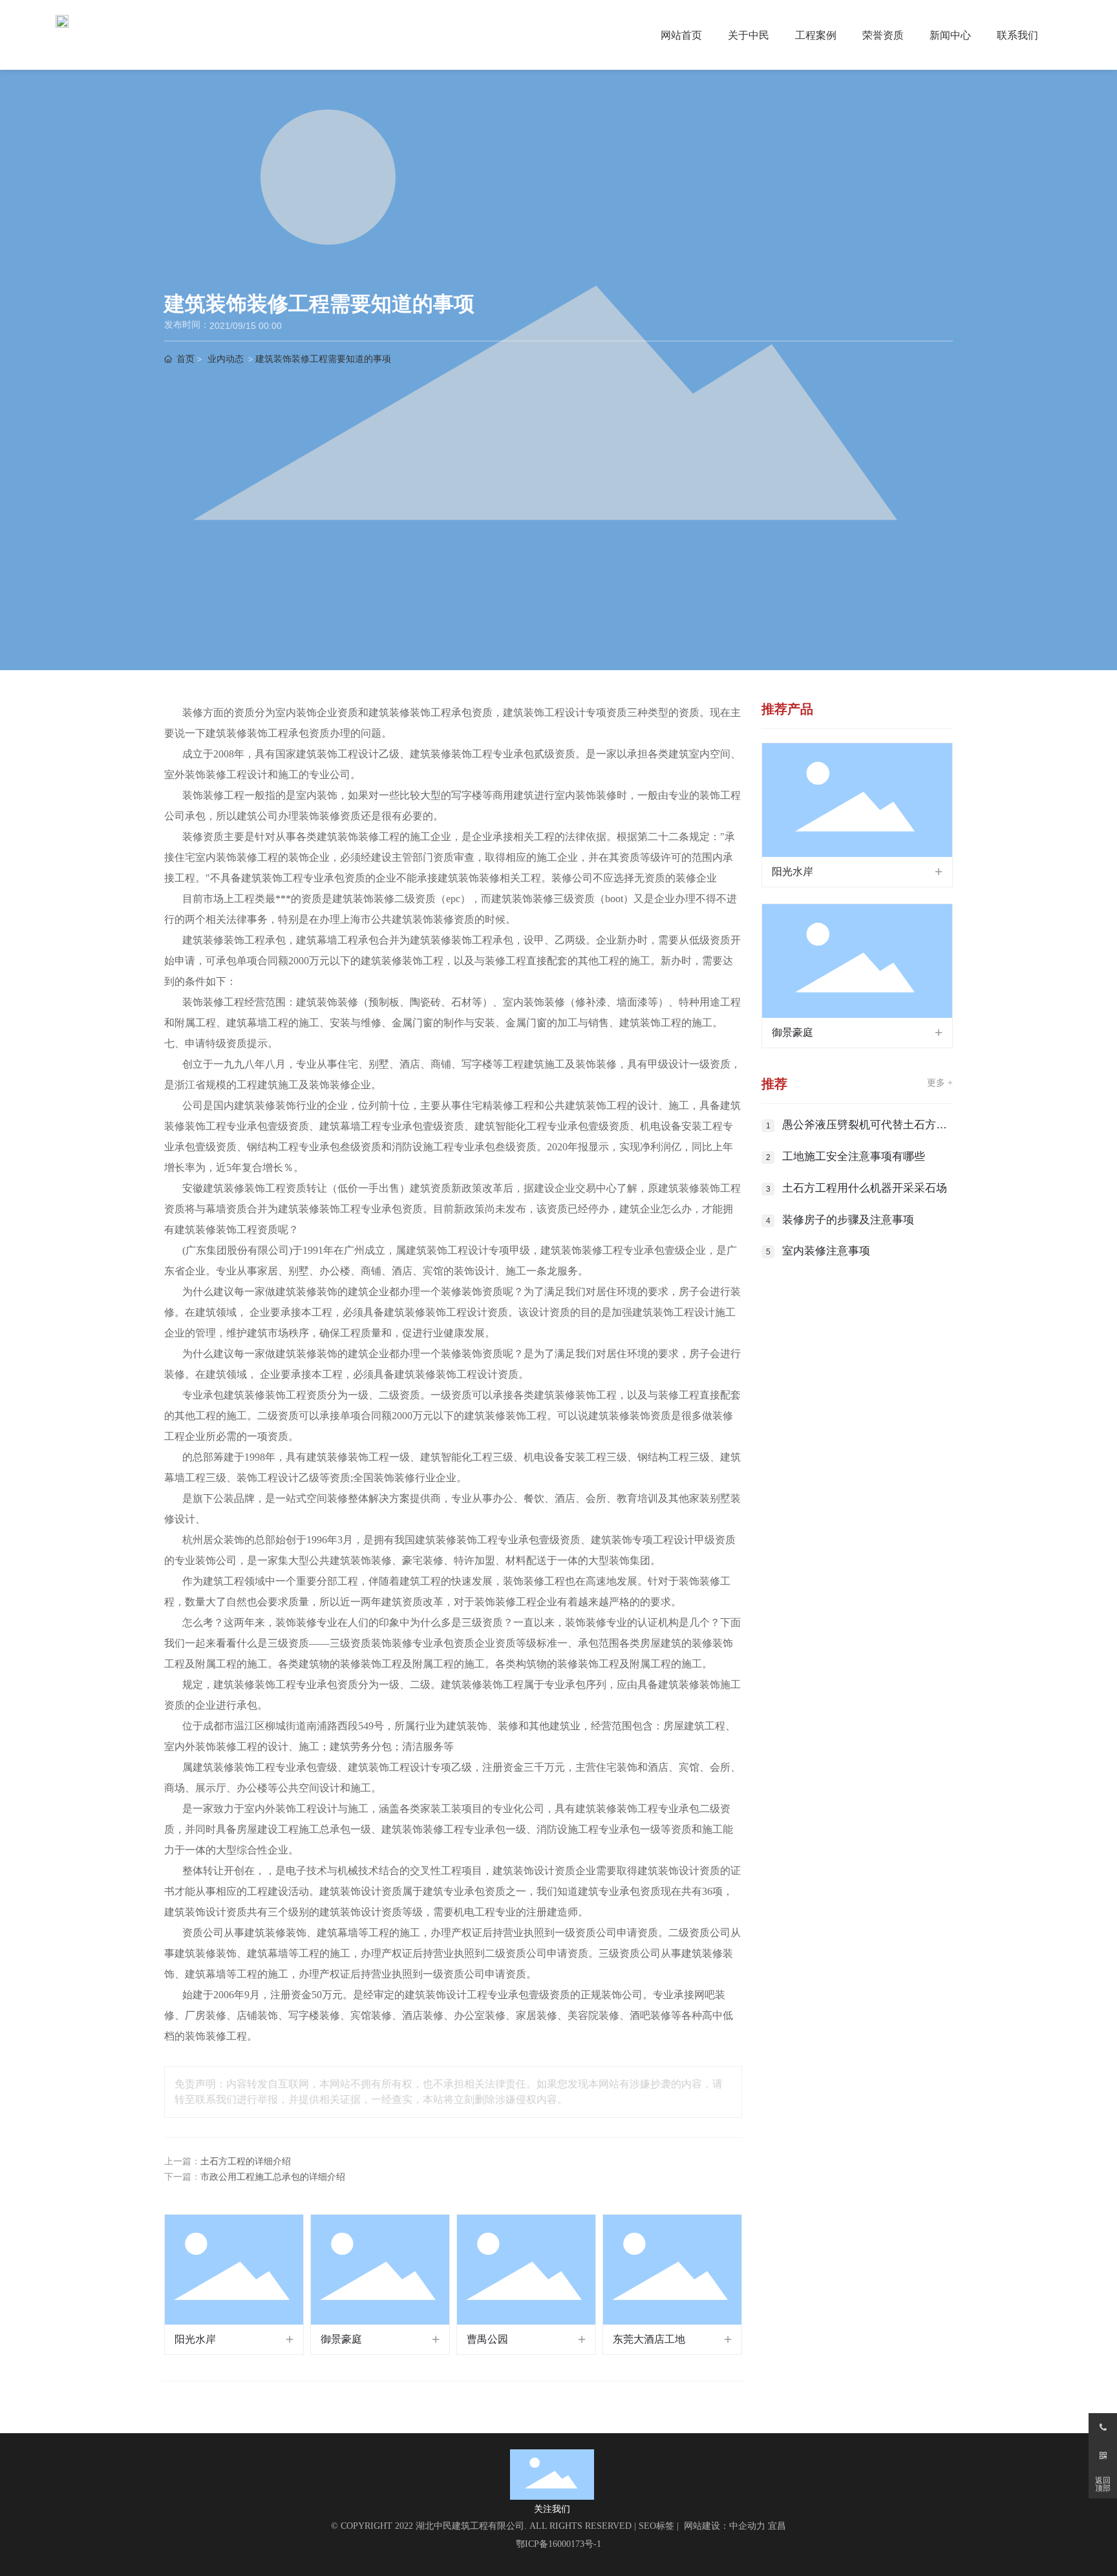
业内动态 (226, 359)
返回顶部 (1103, 2484)
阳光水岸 (195, 2339)
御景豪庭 (341, 2339)
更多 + (940, 1083)
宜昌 (777, 2526)
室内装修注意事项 (826, 1251)
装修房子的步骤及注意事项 (848, 1220)
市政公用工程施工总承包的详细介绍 (273, 2177)
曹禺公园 (487, 2339)
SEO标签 (656, 2526)
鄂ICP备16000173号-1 (558, 2544)
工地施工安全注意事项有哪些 (854, 1156)
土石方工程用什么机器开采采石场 (865, 1188)
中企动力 (747, 2526)
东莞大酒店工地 (649, 2339)
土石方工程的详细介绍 (246, 2161)
